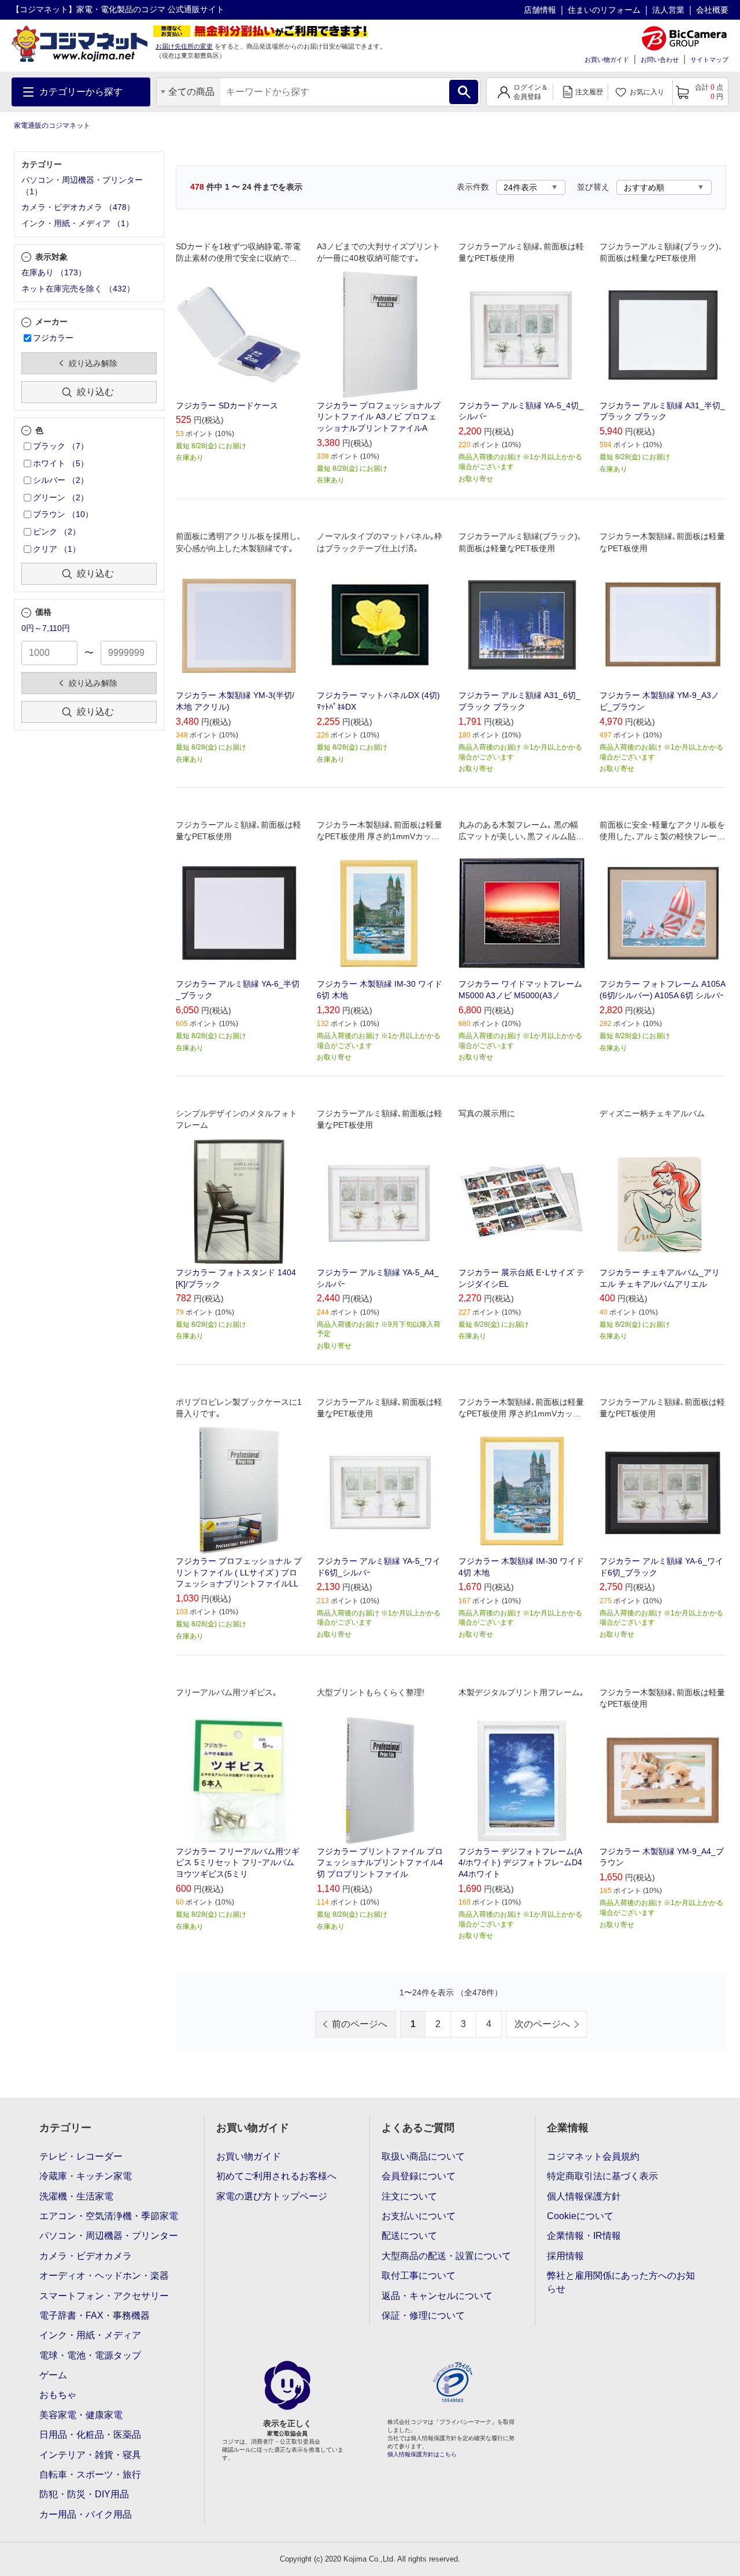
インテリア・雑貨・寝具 (90, 2455)
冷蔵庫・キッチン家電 (86, 2176)
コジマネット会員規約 (593, 2156)
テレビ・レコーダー (81, 2156)
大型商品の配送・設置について (446, 2256)
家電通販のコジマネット (52, 126)
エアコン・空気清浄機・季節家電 (109, 2216)
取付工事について (419, 2276)
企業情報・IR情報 (584, 2236)
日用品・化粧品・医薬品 (90, 2435)
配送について (409, 2236)
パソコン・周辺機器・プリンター (109, 2236)
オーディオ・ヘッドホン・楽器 (104, 2276)
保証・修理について (423, 2315)
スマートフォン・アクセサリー (104, 2296)
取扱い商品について (423, 2156)
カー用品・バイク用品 (86, 2514)
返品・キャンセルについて (437, 2296)
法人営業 (668, 10)
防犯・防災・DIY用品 (84, 2494)
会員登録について (419, 2176)
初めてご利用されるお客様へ (276, 2176)
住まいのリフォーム (604, 10)
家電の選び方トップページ (272, 2196)
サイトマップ (709, 60)
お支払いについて (419, 2216)
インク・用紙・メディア (90, 2335)
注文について (409, 2196)
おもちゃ (58, 2395)
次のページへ (542, 2024)
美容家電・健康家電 (81, 2415)
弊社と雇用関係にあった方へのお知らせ (621, 2282)
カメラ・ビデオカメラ (86, 2256)
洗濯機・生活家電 (76, 2196)
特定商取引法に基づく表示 (602, 2176)
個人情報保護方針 (584, 2196)
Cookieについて (580, 2216)
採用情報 (565, 2256)
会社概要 (712, 10)
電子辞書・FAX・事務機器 (95, 2315)
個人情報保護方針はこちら (422, 2454)
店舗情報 (540, 10)
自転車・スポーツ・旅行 (90, 2474)
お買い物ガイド (607, 60)
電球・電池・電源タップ (90, 2355)
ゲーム (53, 2375)
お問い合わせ (660, 60)
